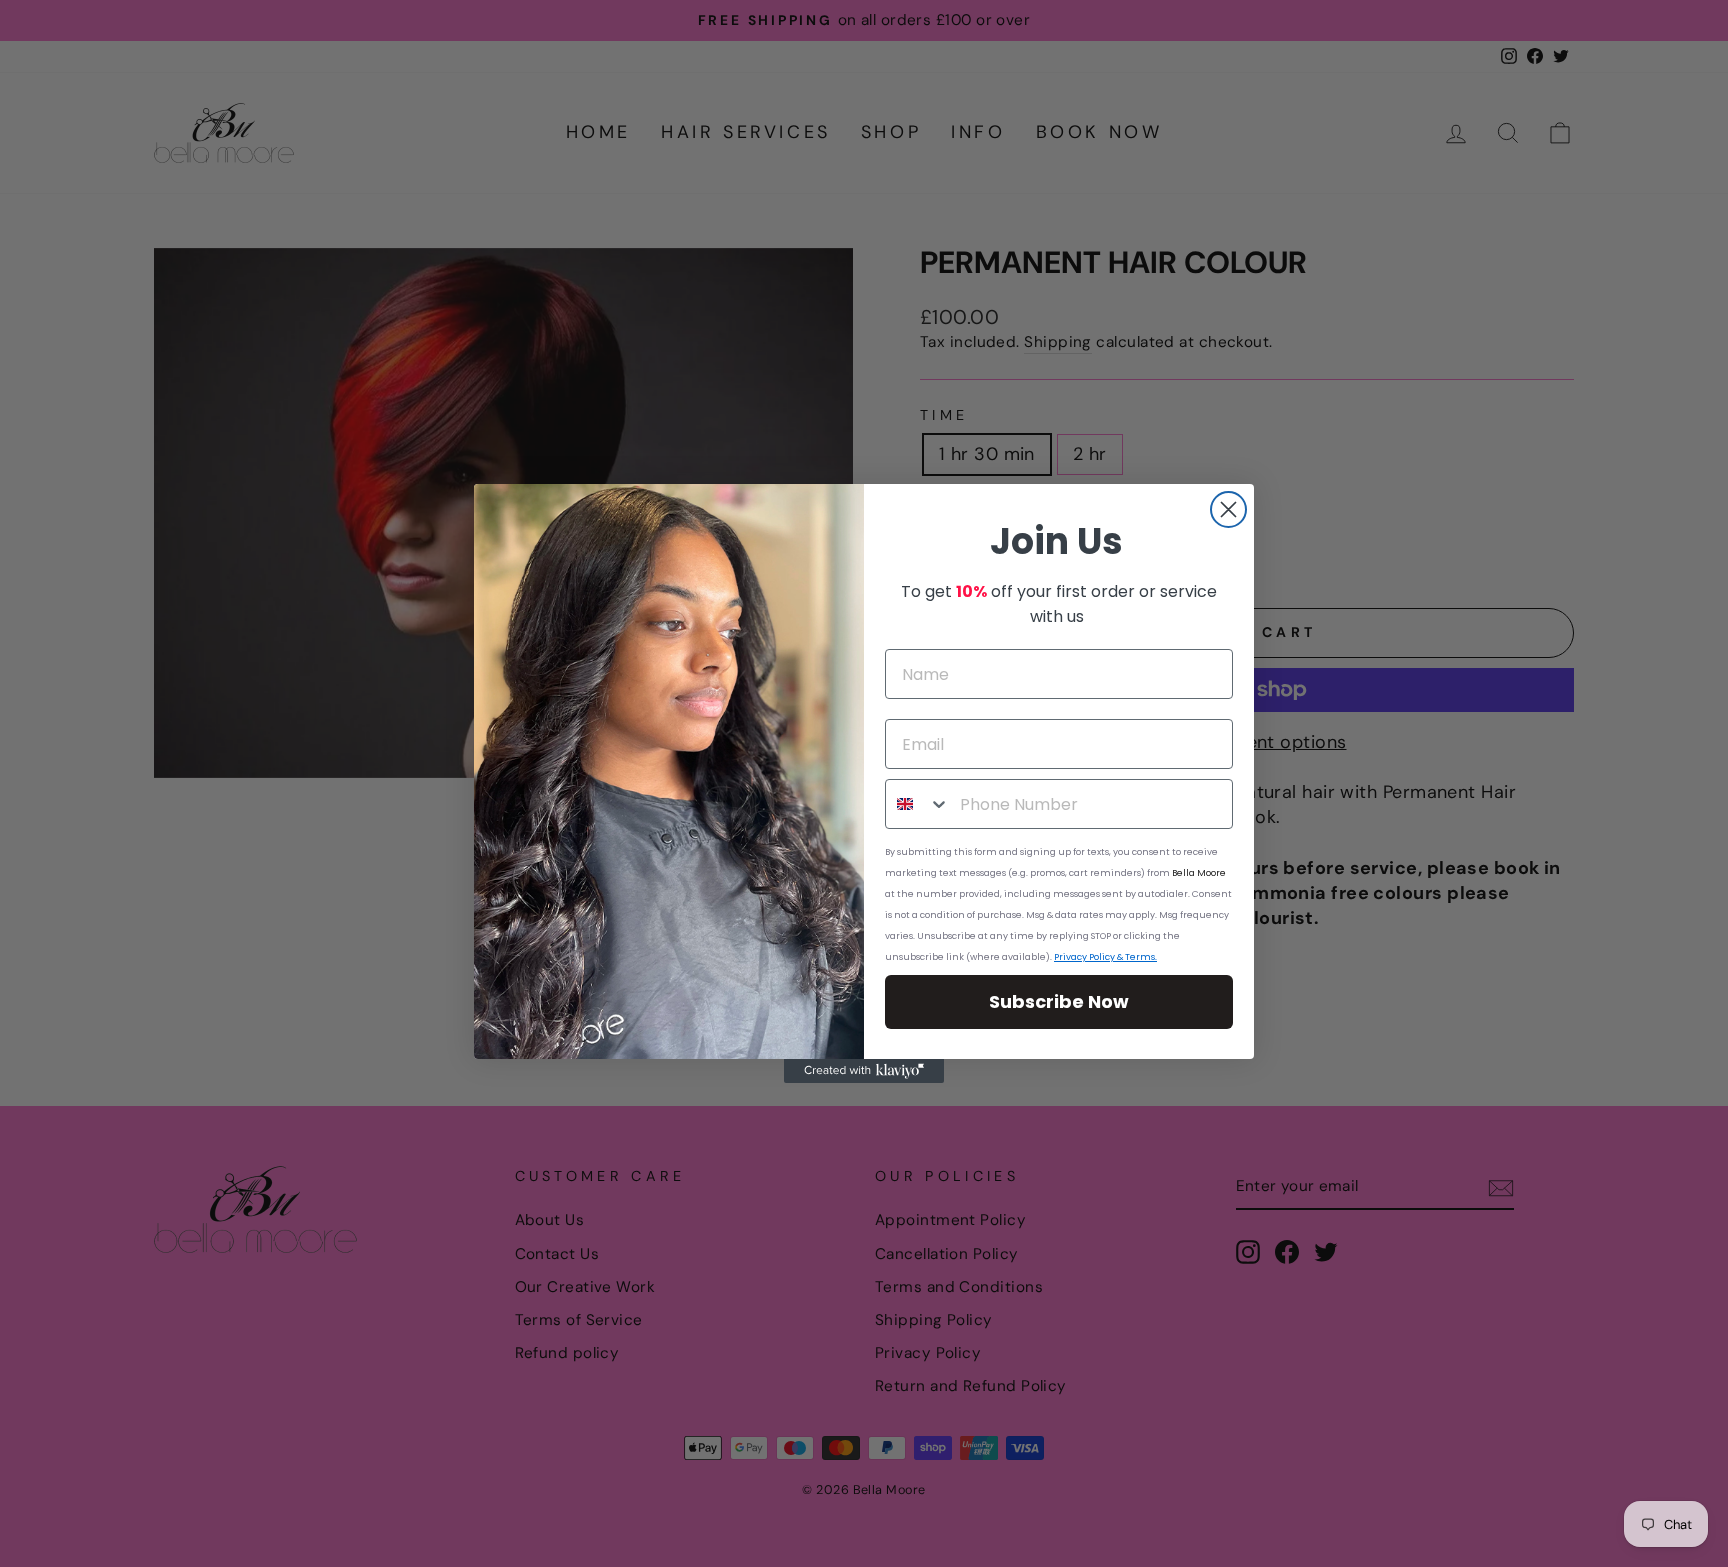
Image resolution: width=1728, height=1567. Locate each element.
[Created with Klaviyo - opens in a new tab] (864, 1071)
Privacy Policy (1084, 957)
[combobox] (918, 804)
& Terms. (1136, 957)
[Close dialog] (1228, 509)
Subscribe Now (1059, 1001)
